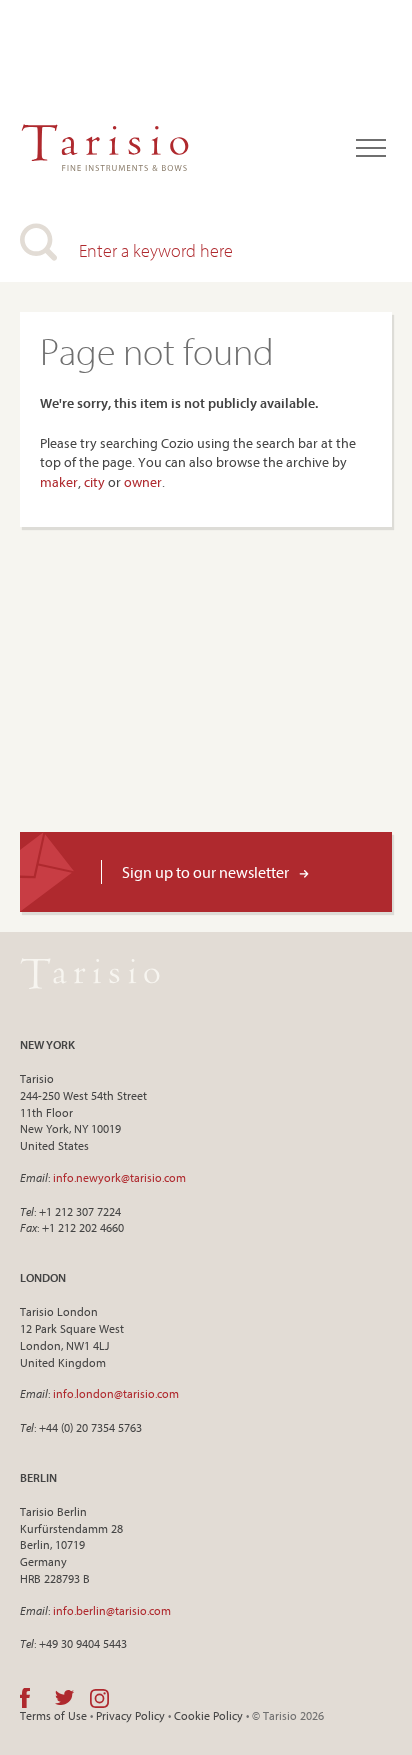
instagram (99, 1698)
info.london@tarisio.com (116, 1393)
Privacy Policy (130, 1715)
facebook (25, 1698)
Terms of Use (53, 1715)
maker (59, 482)
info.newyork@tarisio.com (119, 1177)
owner (143, 482)
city (94, 482)
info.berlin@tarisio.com (112, 1610)
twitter (64, 1698)
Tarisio (90, 973)
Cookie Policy (208, 1715)
